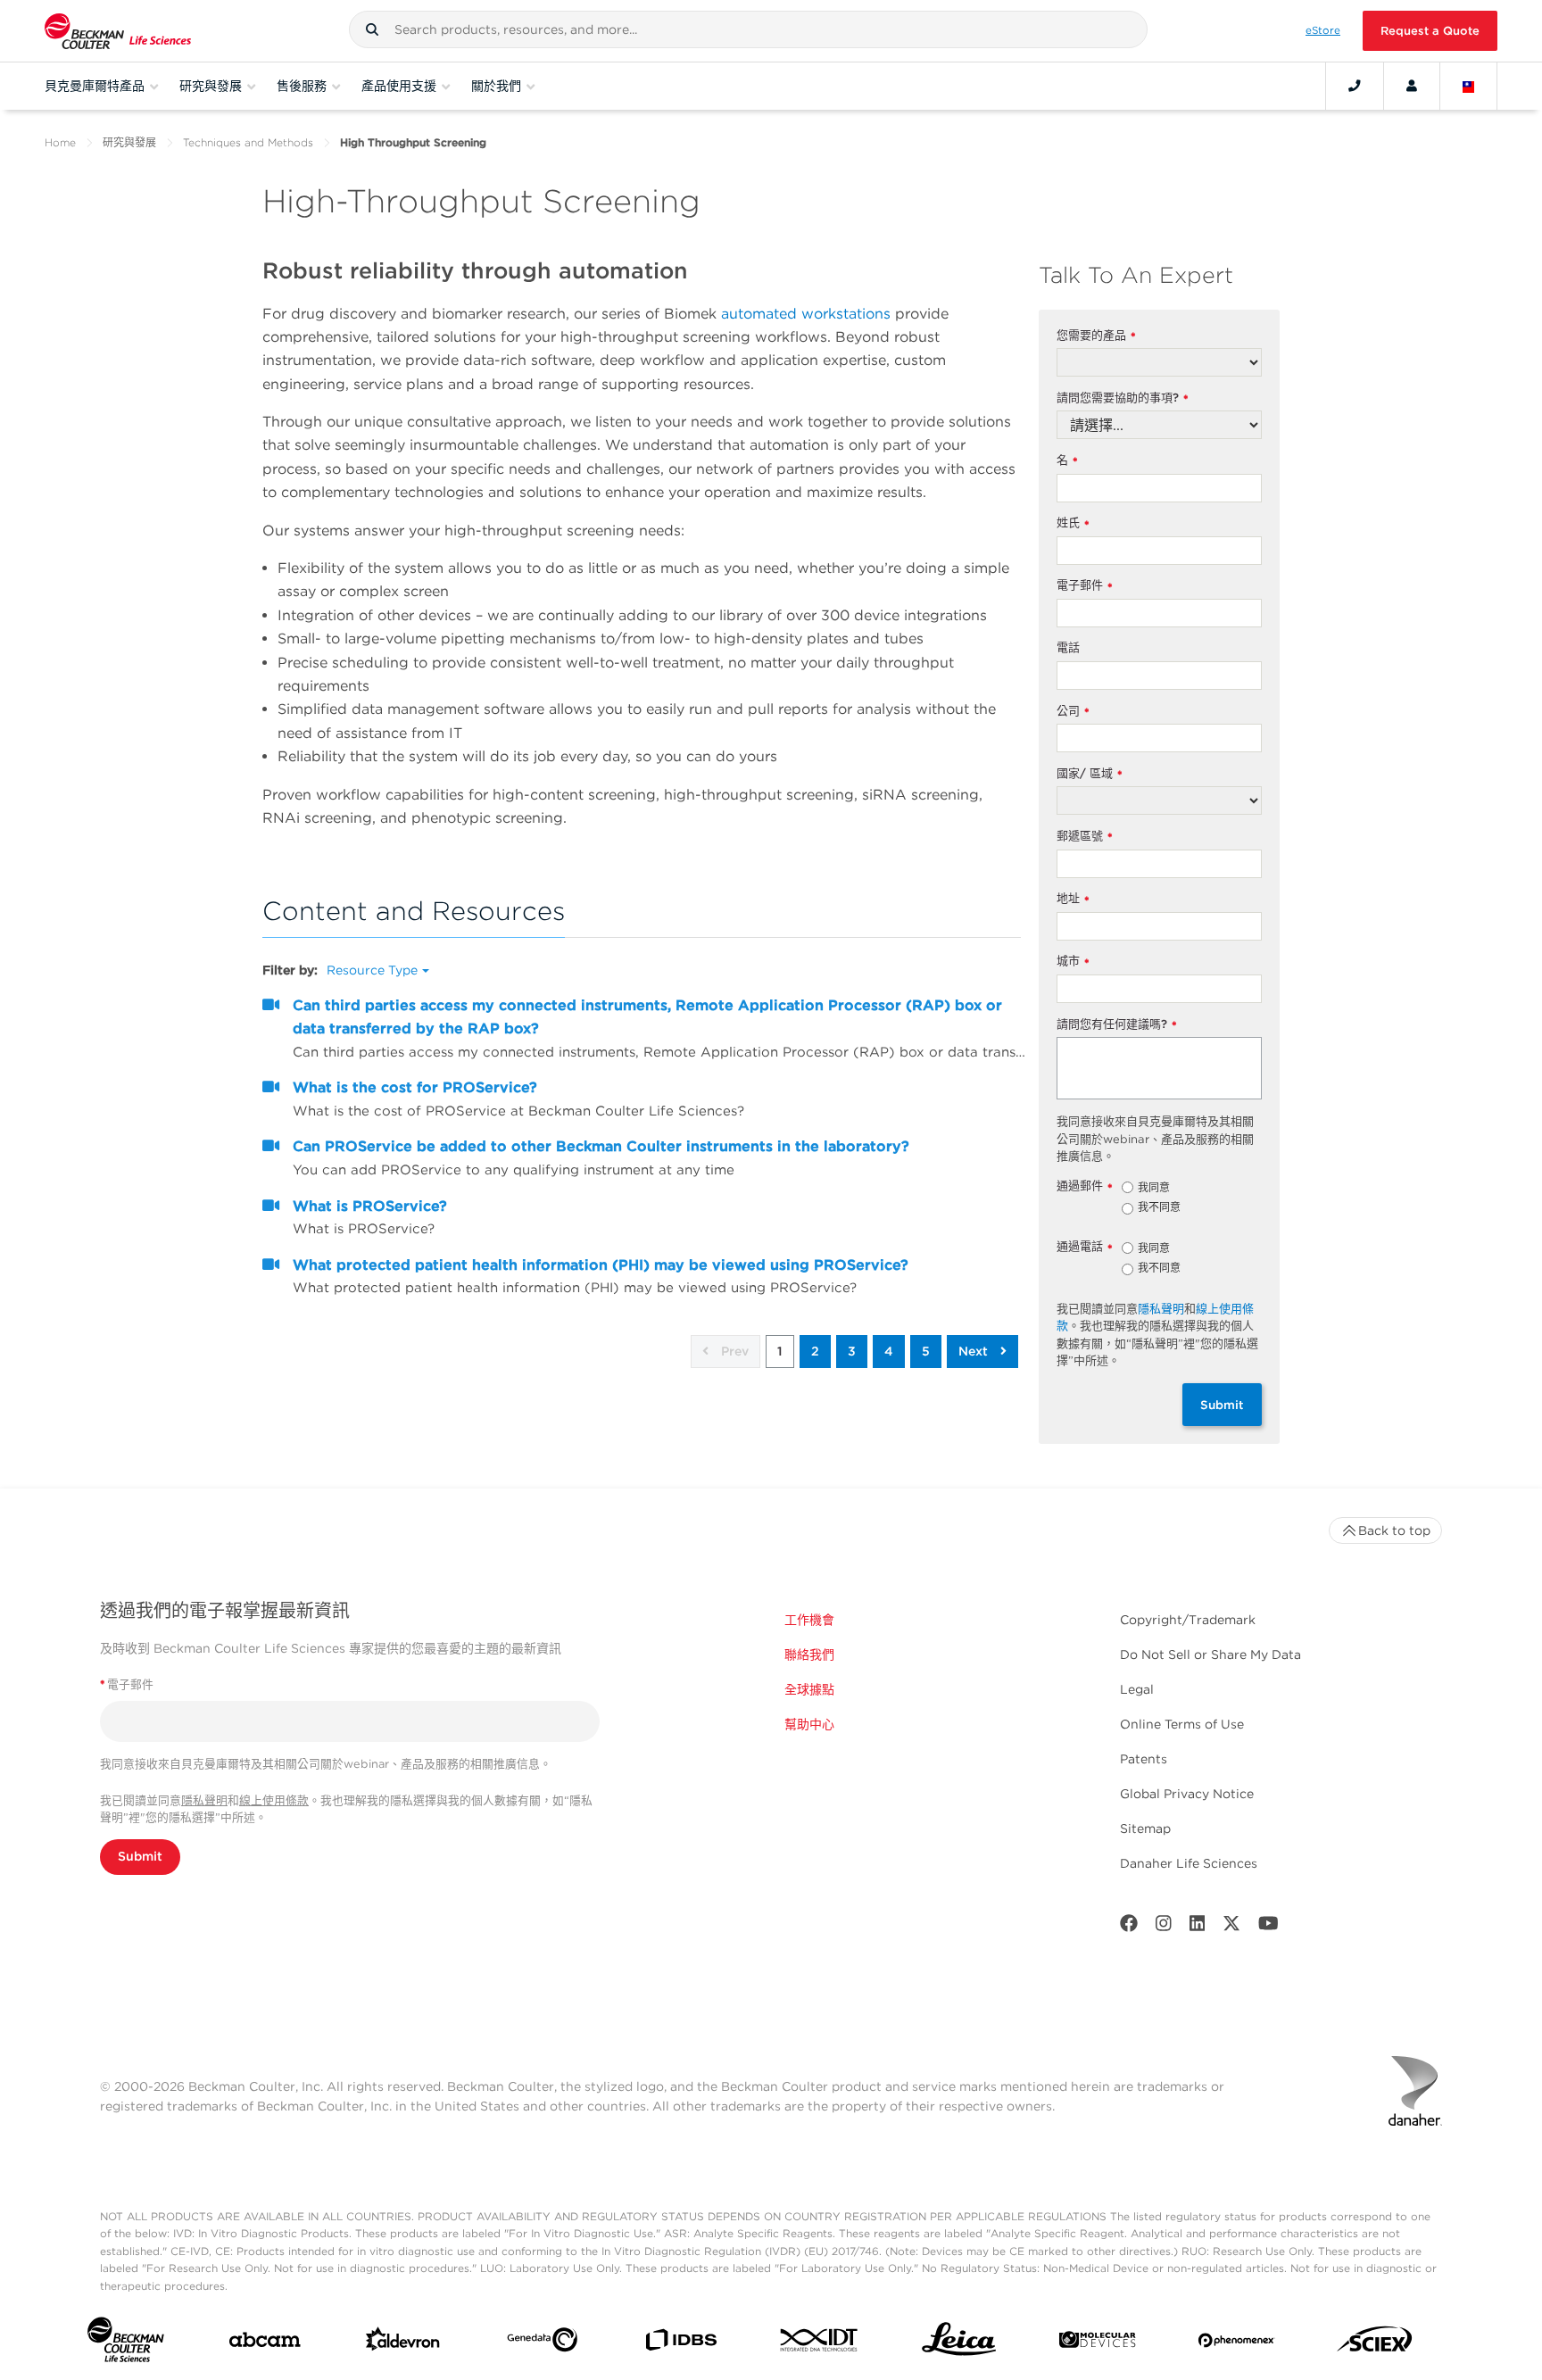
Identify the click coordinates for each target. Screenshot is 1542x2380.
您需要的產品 (1096, 336)
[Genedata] (542, 2343)
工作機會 (809, 1620)
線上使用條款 (274, 1800)
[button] (372, 29)
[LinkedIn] (1198, 1927)
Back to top (1394, 1530)
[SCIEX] (1375, 2343)
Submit (1222, 1405)
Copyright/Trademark (1188, 1620)
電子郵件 (1085, 586)
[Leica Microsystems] (959, 2344)
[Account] (1412, 86)
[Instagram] (1164, 1927)
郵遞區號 (1085, 837)
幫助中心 (809, 1724)
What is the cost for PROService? (415, 1087)
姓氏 (1073, 523)
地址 (1073, 899)
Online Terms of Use (1182, 1724)
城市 (1073, 962)
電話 (1068, 647)
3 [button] (852, 1351)
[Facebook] (1129, 1927)
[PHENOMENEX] (1236, 2344)
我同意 (1154, 1189)
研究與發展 (129, 142)
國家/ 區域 (1090, 774)
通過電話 (1085, 1247)
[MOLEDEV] (1097, 2343)
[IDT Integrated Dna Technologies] (820, 2343)
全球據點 (809, 1689)
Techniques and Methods (248, 142)
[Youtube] (1268, 1927)
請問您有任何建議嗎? (1117, 1025)
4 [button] (889, 1351)
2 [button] (815, 1351)
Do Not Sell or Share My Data (1210, 1654)
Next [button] (975, 1351)
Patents (1144, 1759)
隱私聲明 (1161, 1309)
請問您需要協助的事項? (1123, 398)
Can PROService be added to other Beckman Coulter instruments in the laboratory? (601, 1146)
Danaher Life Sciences (1189, 1863)
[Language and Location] (1469, 86)
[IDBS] (680, 2344)
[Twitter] (1231, 1927)
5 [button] (926, 1351)
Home (60, 142)
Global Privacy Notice (1187, 1794)
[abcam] (265, 2343)
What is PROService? (370, 1206)
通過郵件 (1085, 1186)
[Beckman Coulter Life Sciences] (118, 31)
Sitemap (1145, 1829)
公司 (1073, 712)
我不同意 (1159, 1208)
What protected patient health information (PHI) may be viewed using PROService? (601, 1265)
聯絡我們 (809, 1654)
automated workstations (806, 314)
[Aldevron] (403, 2343)
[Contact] (1355, 86)
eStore (1323, 30)
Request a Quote (1430, 31)
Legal (1137, 1689)
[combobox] (748, 29)
